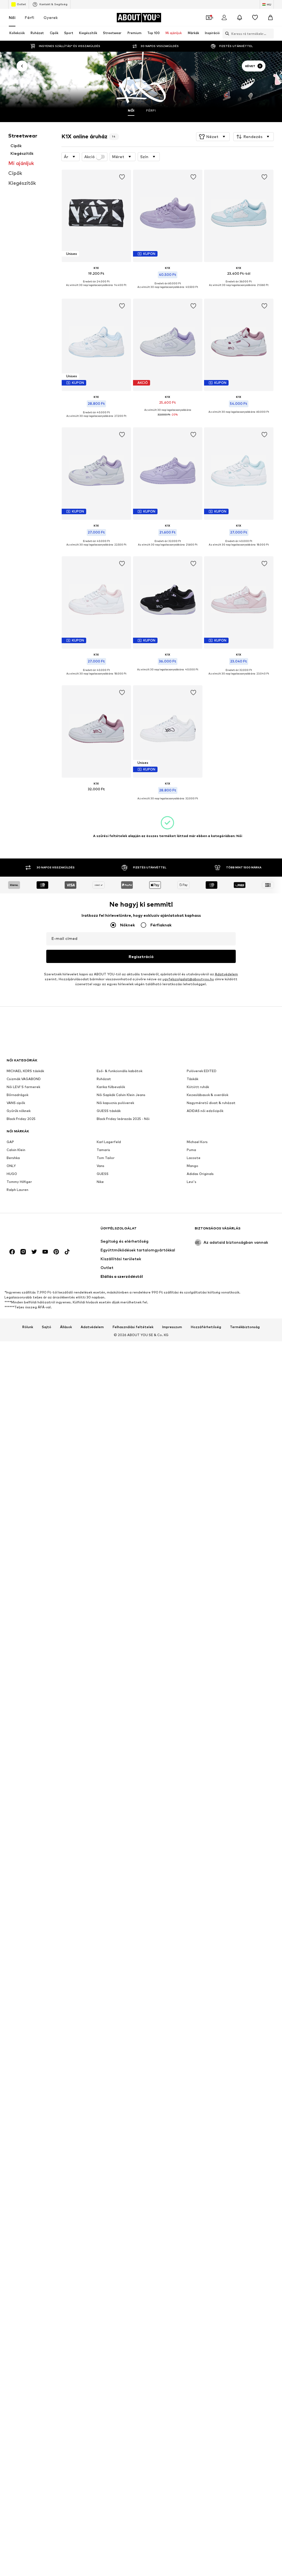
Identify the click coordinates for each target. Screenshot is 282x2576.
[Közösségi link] (12, 1252)
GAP (10, 1142)
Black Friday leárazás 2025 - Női (123, 1119)
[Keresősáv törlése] (270, 34)
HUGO (12, 1174)
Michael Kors (197, 1142)
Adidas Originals (200, 1174)
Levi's (192, 1182)
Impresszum (172, 1327)
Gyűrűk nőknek (19, 1111)
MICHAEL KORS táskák (25, 1071)
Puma (191, 1150)
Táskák (192, 1079)
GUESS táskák (109, 1111)
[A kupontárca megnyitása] (209, 18)
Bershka (13, 1158)
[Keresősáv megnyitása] (226, 34)
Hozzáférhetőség (206, 1327)
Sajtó (47, 1327)
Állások (66, 1327)
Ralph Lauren (17, 1190)
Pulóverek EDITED (202, 1071)
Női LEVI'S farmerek (23, 1087)
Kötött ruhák (198, 1087)
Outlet (21, 4)
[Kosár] (270, 18)
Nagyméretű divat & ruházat (211, 1103)
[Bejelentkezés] (224, 18)
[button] (213, 137)
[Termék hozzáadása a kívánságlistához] (122, 177)
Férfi (29, 17)
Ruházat (104, 1079)
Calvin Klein (16, 1150)
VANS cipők (16, 1103)
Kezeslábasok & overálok (208, 1095)
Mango (192, 1166)
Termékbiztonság (245, 1327)
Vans (101, 1166)
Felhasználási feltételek (133, 1327)
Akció (90, 157)
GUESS (103, 1174)
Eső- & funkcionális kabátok (120, 1071)
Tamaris (103, 1150)
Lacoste (194, 1158)
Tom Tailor (106, 1158)
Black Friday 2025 (21, 1119)
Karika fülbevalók (111, 1087)
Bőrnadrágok (17, 1095)
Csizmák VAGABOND (24, 1079)
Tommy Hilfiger (19, 1182)
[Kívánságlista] (255, 18)
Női (12, 17)
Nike (100, 1182)
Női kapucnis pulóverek (115, 1103)
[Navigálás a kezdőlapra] (37, 1231)
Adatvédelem (226, 974)
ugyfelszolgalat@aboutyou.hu (188, 979)
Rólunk (28, 1327)
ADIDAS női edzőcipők (205, 1111)
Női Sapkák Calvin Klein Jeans (121, 1095)
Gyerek (51, 17)
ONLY (11, 1166)
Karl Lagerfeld (109, 1142)
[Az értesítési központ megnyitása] (240, 18)
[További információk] (96, 289)
